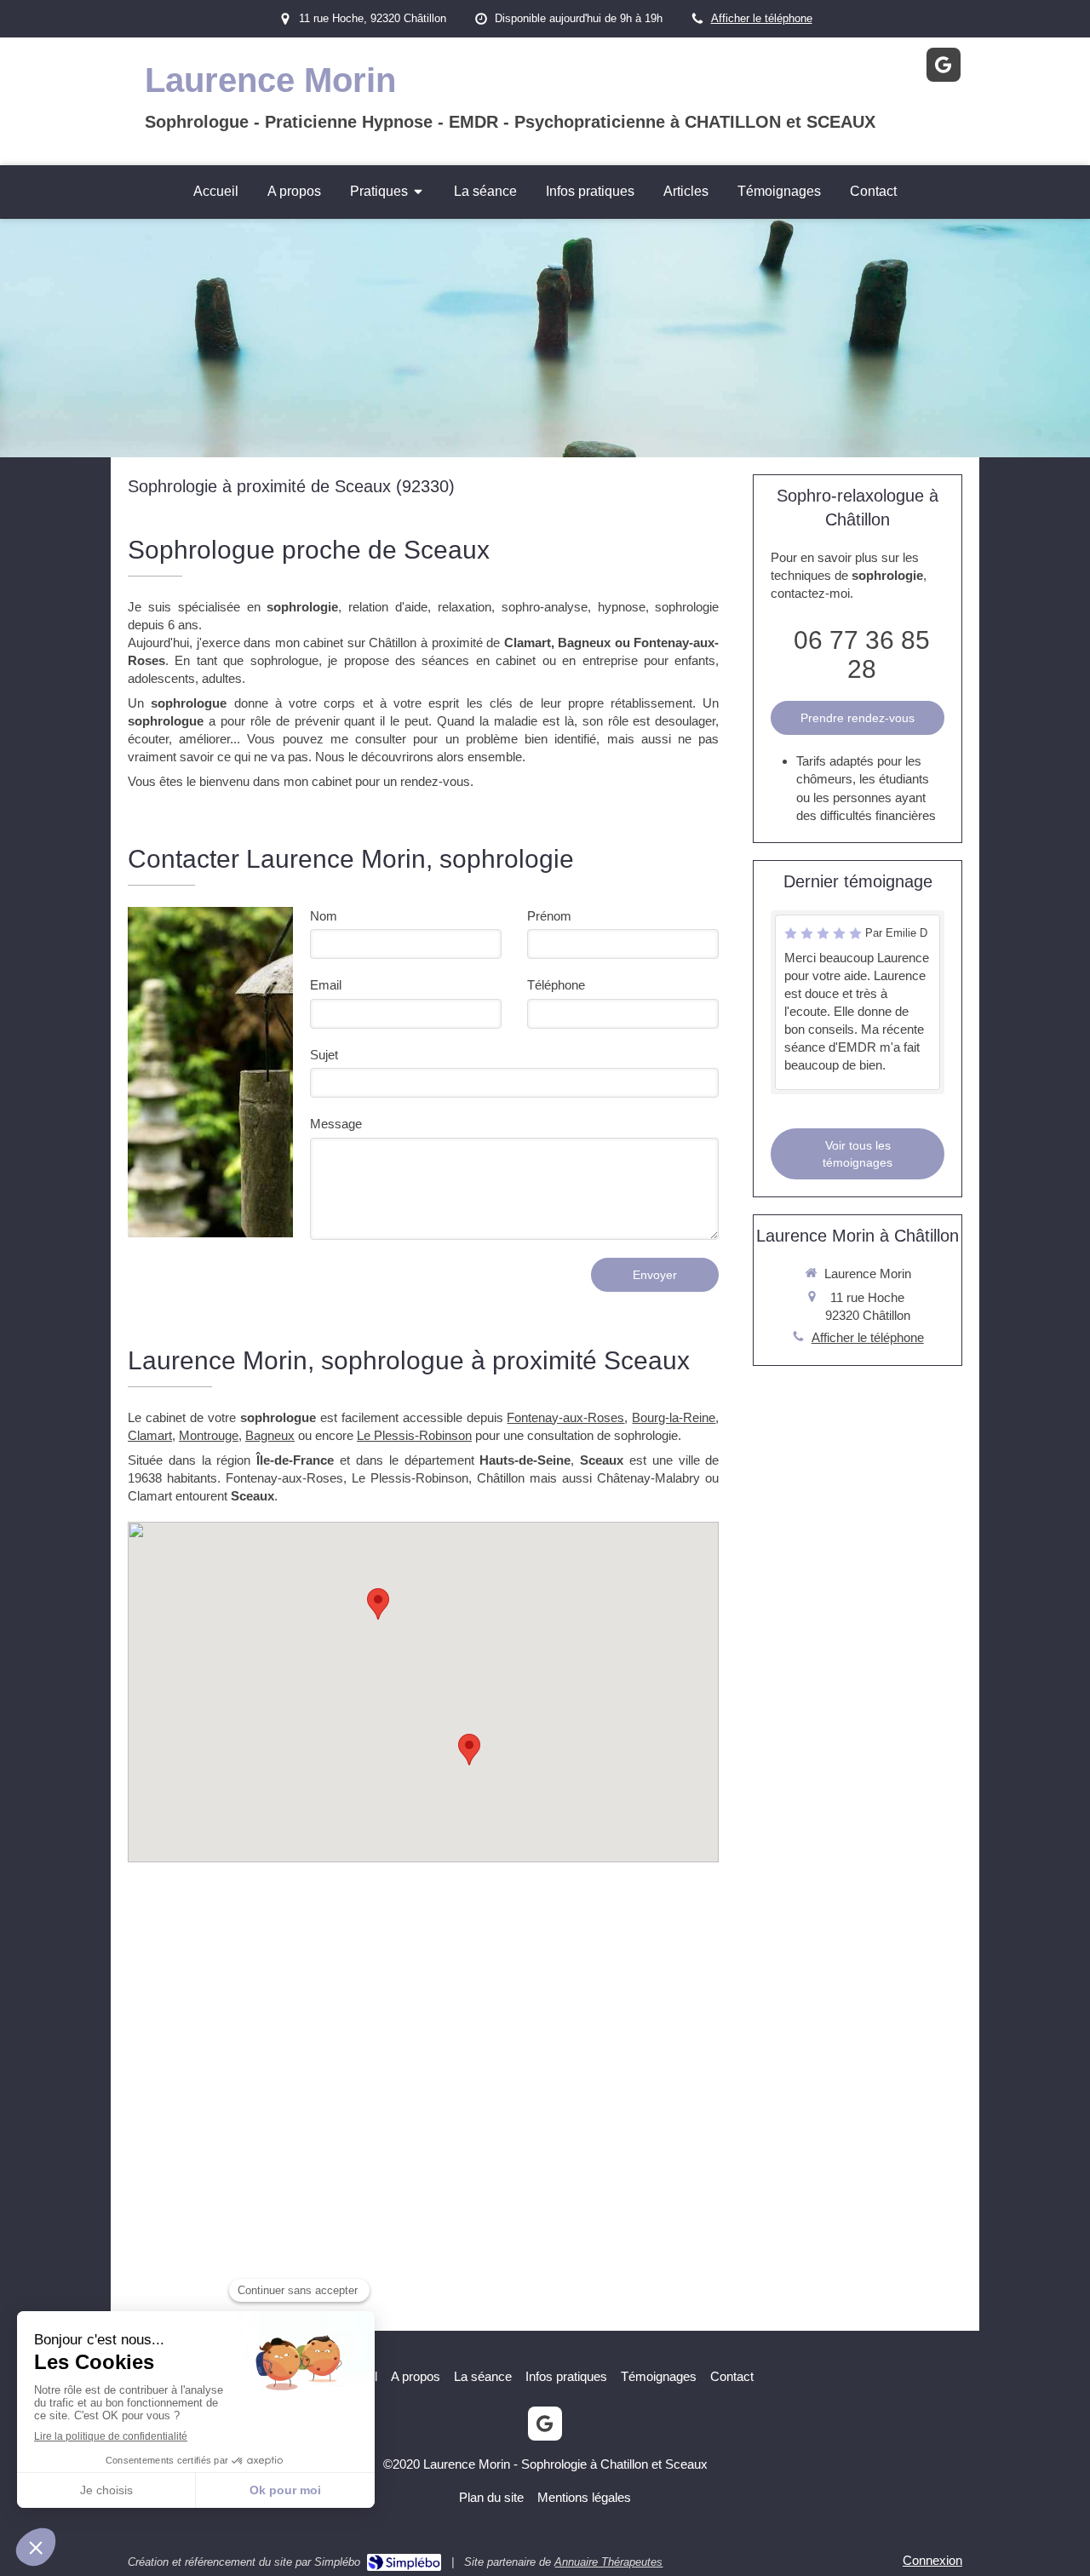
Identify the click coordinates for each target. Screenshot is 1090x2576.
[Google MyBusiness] (944, 65)
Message (336, 1124)
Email (326, 985)
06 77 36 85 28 (862, 654)
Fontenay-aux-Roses (565, 1417)
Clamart (150, 1435)
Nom (324, 916)
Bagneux (270, 1435)
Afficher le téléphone (762, 18)
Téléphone (556, 985)
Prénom (549, 916)
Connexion (932, 2560)
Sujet (324, 1055)
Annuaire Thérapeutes (608, 2562)
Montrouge (209, 1435)
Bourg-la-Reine (674, 1417)
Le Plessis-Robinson (414, 1435)
